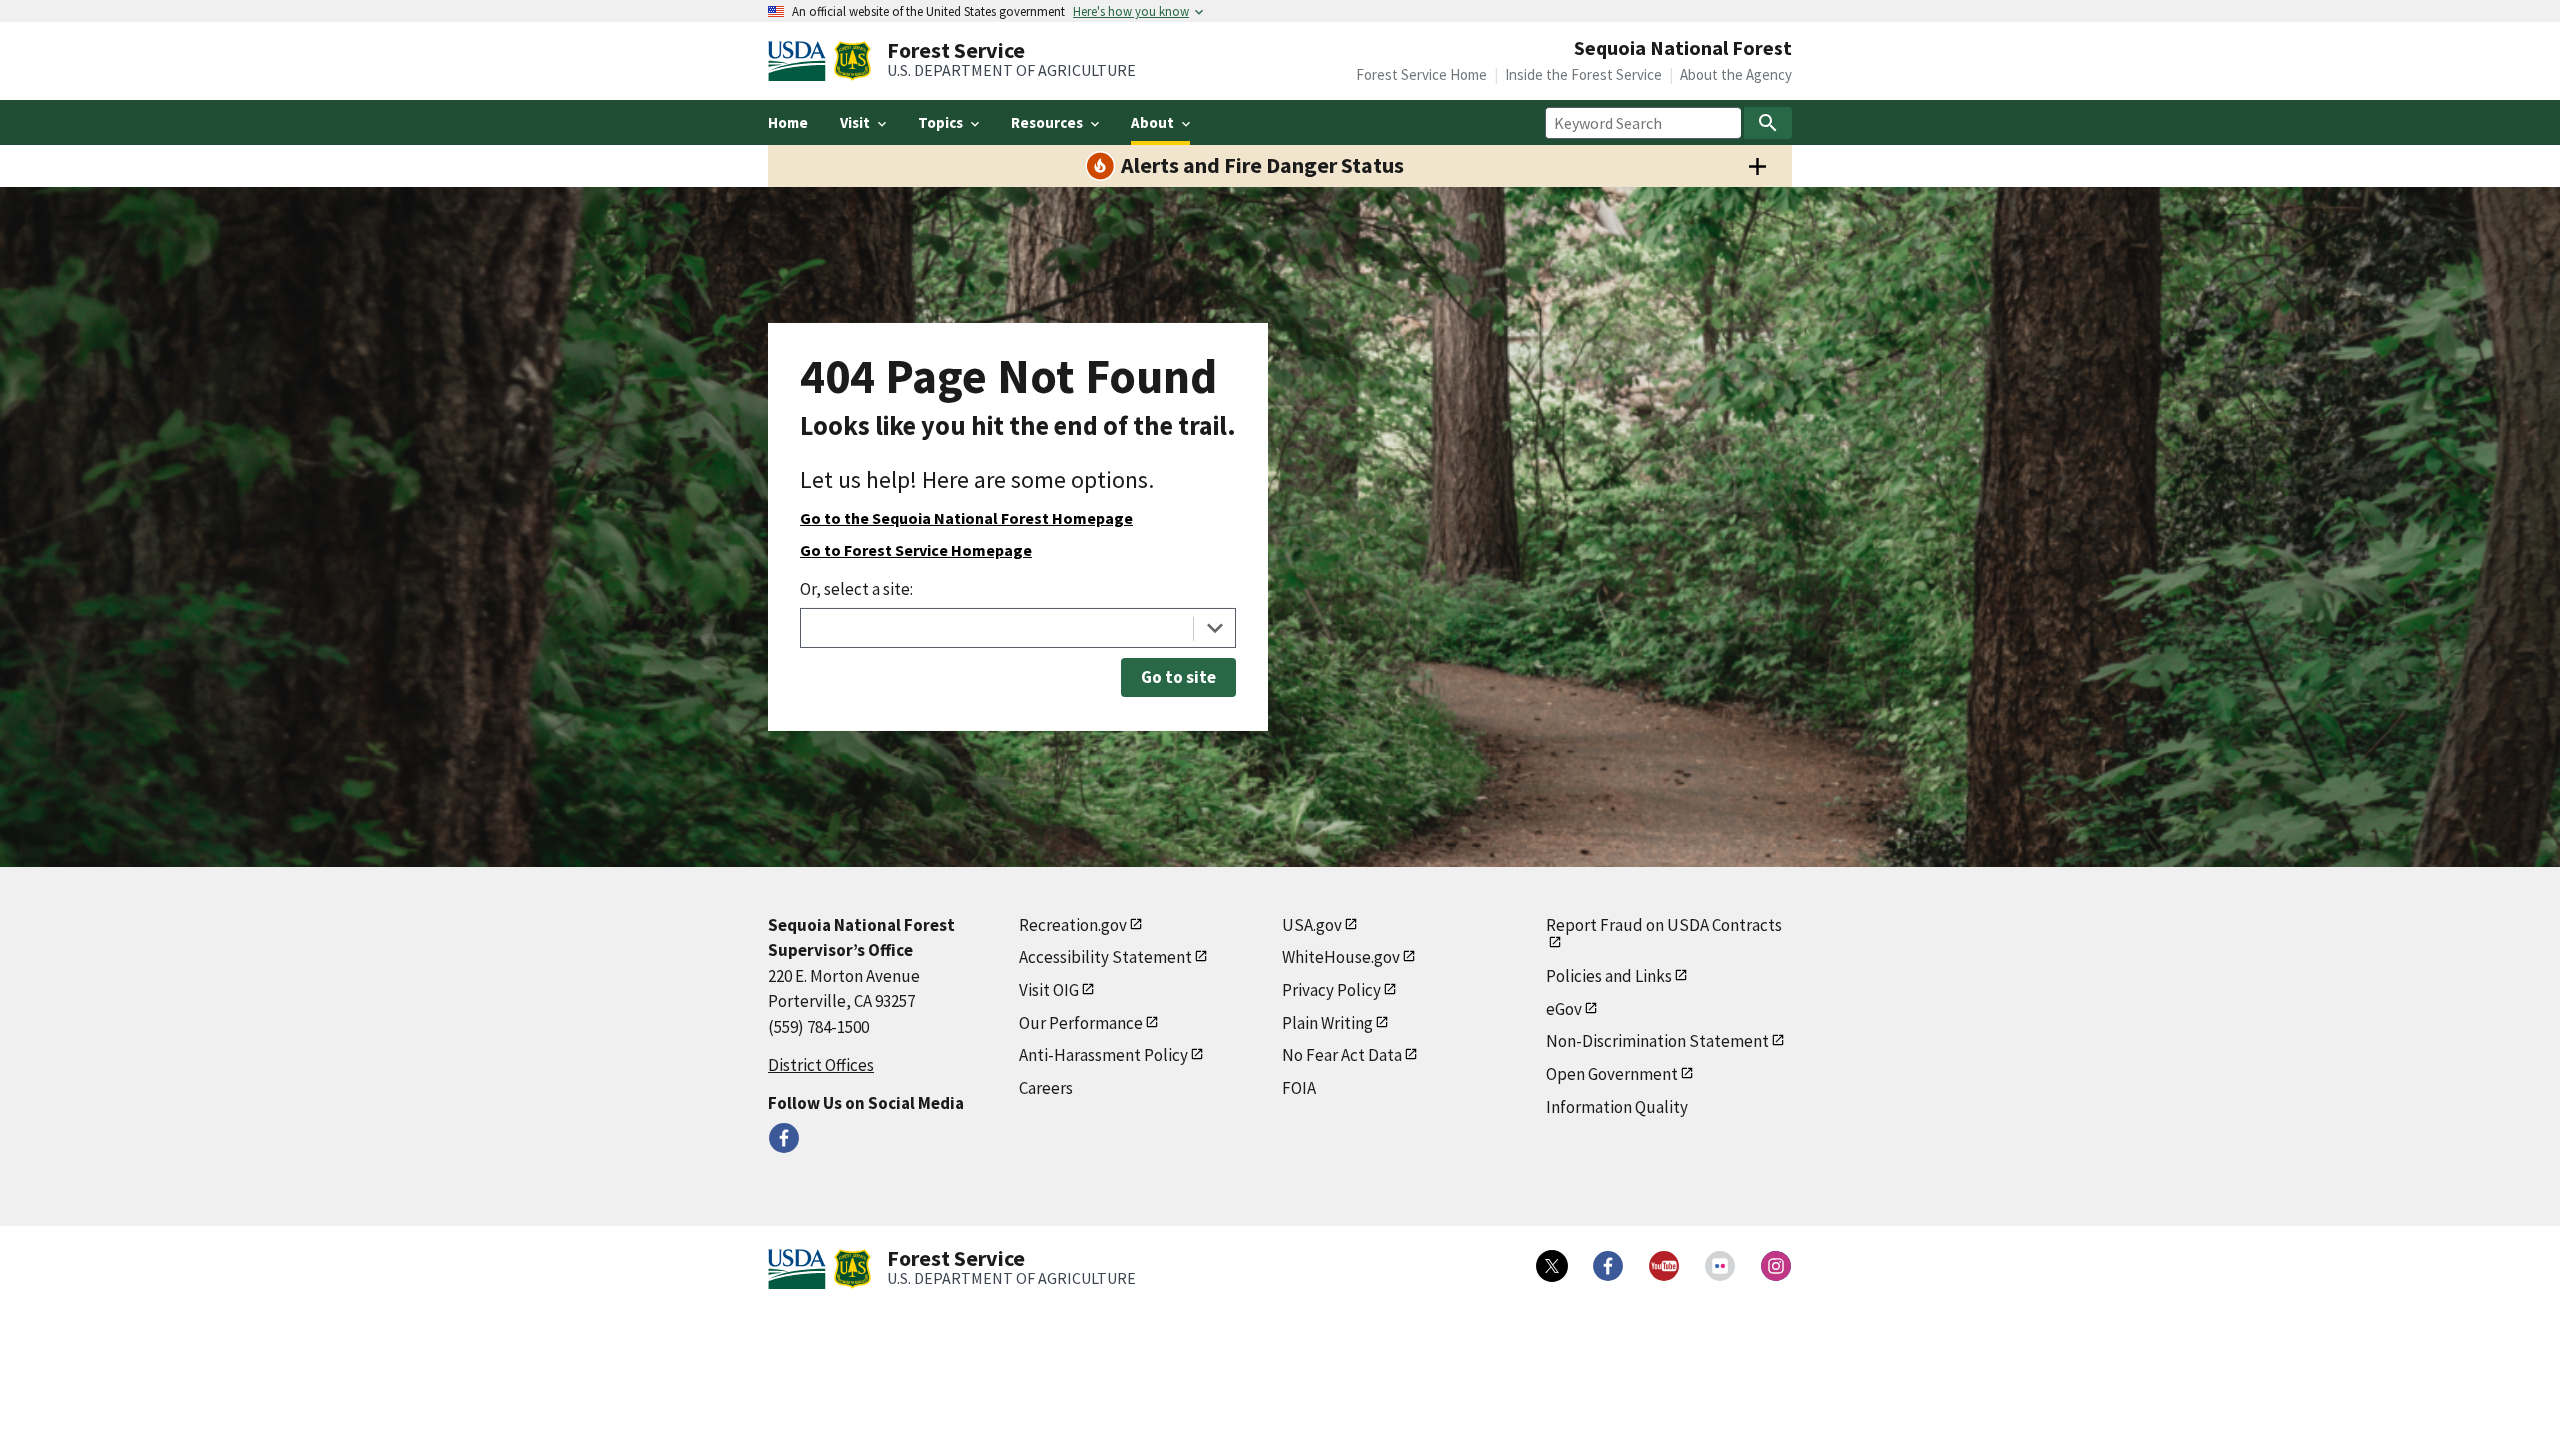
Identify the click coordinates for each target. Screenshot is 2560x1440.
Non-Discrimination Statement (1657, 1041)
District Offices (821, 1065)
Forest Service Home (1421, 74)
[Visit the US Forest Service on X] (1552, 1266)
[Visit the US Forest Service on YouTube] (1664, 1266)
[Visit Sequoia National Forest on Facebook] (784, 1138)
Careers (1046, 1088)
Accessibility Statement (1105, 957)
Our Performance (1081, 1023)
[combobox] (1018, 628)
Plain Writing (1327, 1023)
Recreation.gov (1073, 925)
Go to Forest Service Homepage (916, 550)
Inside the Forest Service (1583, 74)
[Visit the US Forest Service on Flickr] (1720, 1266)
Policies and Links (1609, 976)
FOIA (1299, 1088)
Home (788, 122)
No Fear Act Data (1342, 1055)
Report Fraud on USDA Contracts (1664, 925)
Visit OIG (1049, 990)
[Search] (1768, 123)
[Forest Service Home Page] (852, 61)
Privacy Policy (1331, 990)
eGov (1564, 1009)
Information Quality (1617, 1107)
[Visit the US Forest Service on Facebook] (1608, 1266)
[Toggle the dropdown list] (1214, 628)
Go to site (1178, 677)
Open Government (1612, 1074)
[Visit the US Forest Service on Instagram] (1776, 1266)
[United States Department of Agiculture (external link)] (801, 61)
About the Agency (1736, 74)
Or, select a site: (856, 589)
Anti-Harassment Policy (1103, 1055)
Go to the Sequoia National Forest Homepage (966, 518)
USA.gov (1312, 925)
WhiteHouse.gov (1341, 957)
